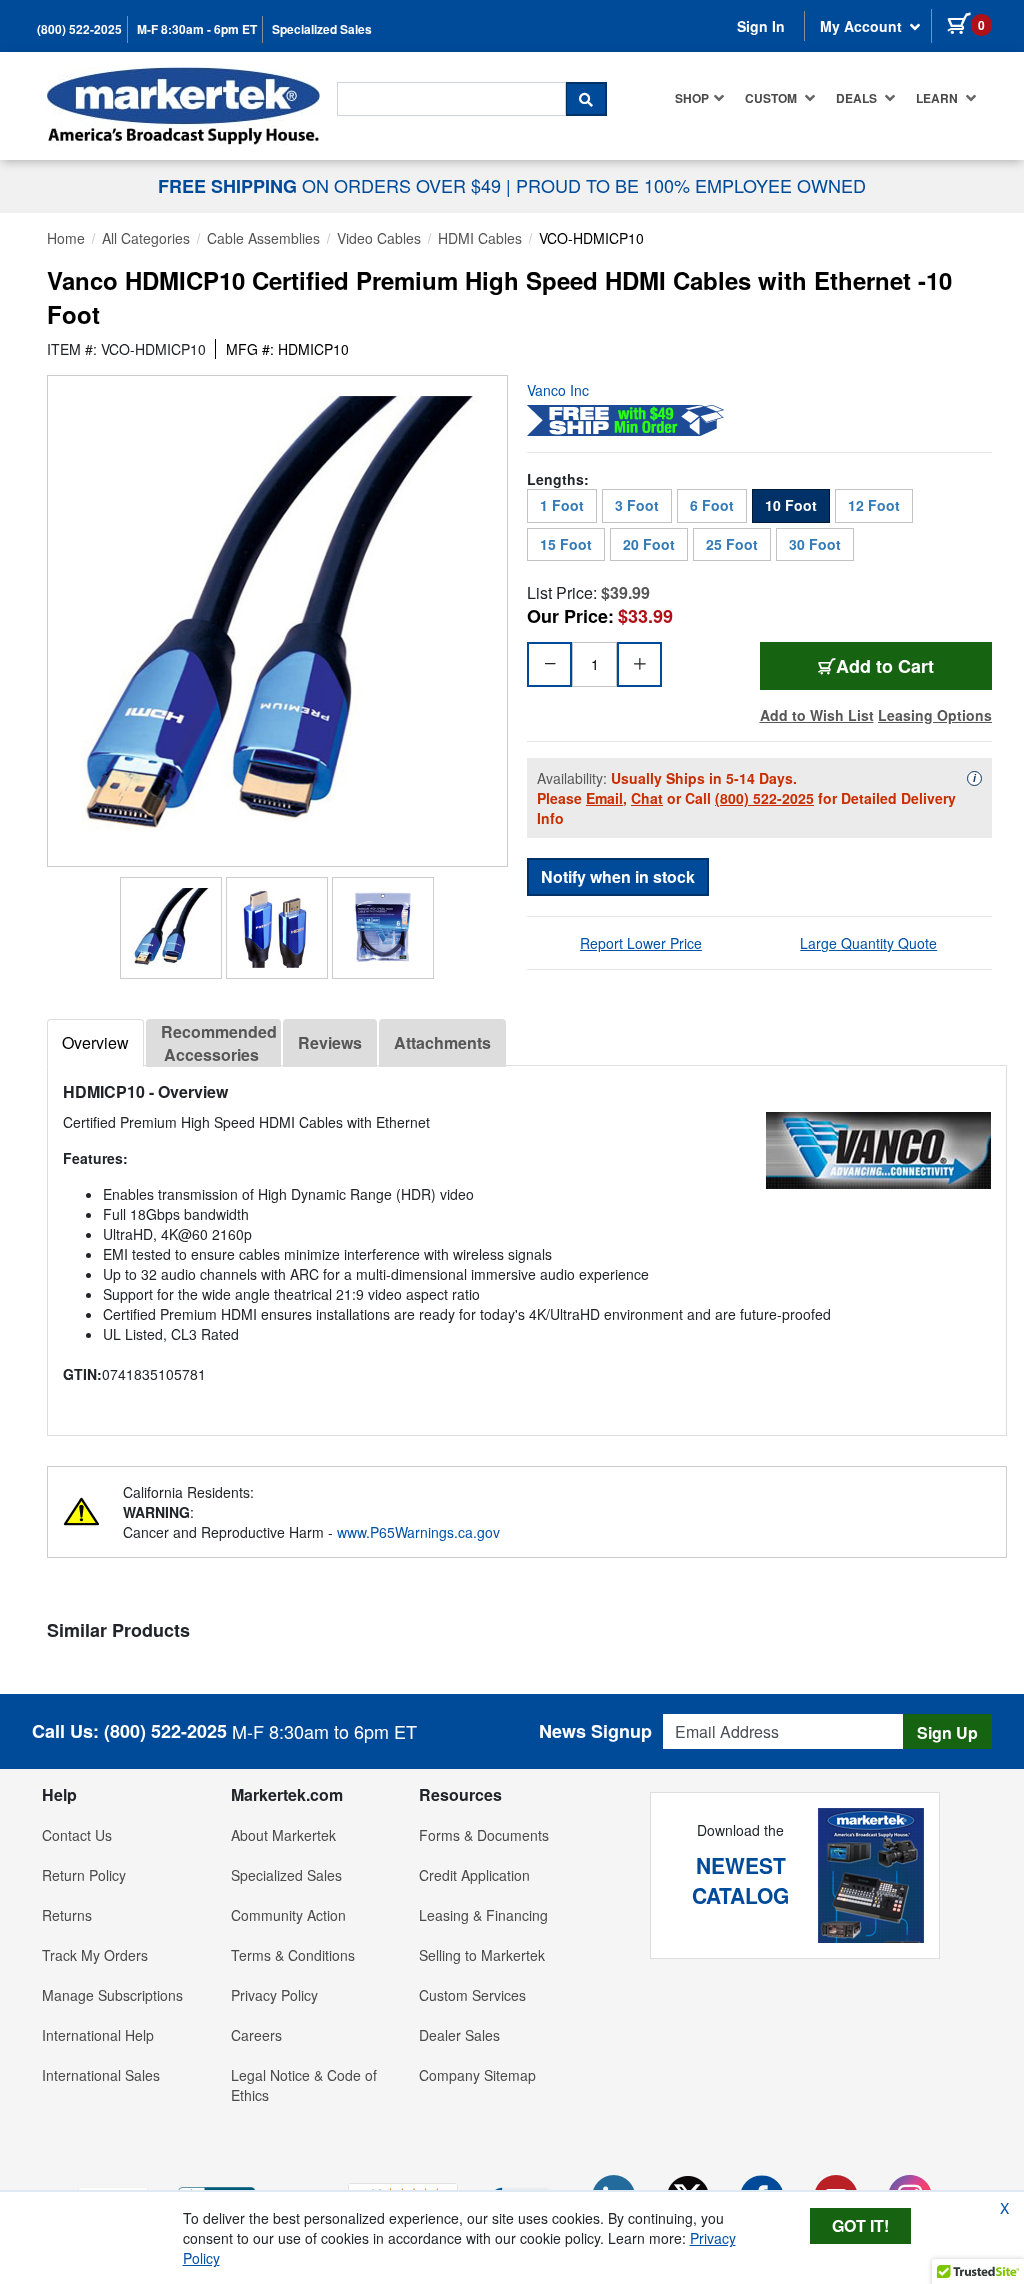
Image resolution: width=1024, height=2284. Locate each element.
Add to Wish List (817, 715)
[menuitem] (700, 98)
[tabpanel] (527, 1242)
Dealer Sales (459, 2035)
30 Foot (815, 544)
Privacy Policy (274, 1995)
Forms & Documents (484, 1835)
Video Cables (379, 238)
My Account (863, 26)
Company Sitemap (477, 2075)
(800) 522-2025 (79, 29)
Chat (647, 798)
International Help (98, 2035)
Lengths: (558, 479)
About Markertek (283, 1835)
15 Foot (566, 544)
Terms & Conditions (293, 1955)
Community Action (288, 1915)
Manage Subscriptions (112, 1995)
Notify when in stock (618, 876)
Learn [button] (938, 98)
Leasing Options (935, 715)
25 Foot (732, 544)
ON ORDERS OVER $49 (332, 185)
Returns (67, 1915)
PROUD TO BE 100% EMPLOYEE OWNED (691, 185)
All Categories (146, 238)
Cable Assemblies (263, 238)
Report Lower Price (641, 943)
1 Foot (562, 505)
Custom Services (472, 1995)
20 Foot (649, 544)
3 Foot (637, 505)
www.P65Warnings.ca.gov (418, 1532)
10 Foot (791, 505)
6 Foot (712, 505)
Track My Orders (95, 1955)
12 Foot (874, 505)
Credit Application (474, 1875)
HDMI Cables (480, 238)
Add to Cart (914, 665)
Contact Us (77, 1835)
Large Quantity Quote (868, 943)
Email (604, 798)
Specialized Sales (322, 29)
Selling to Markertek (482, 1955)
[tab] (95, 1043)
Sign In (761, 26)
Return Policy (84, 1875)
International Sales (101, 2075)
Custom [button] (772, 98)
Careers (256, 2035)
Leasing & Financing (483, 1915)
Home (66, 238)
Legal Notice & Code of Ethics (304, 2085)
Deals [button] (858, 98)
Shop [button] (692, 98)
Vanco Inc (558, 390)
